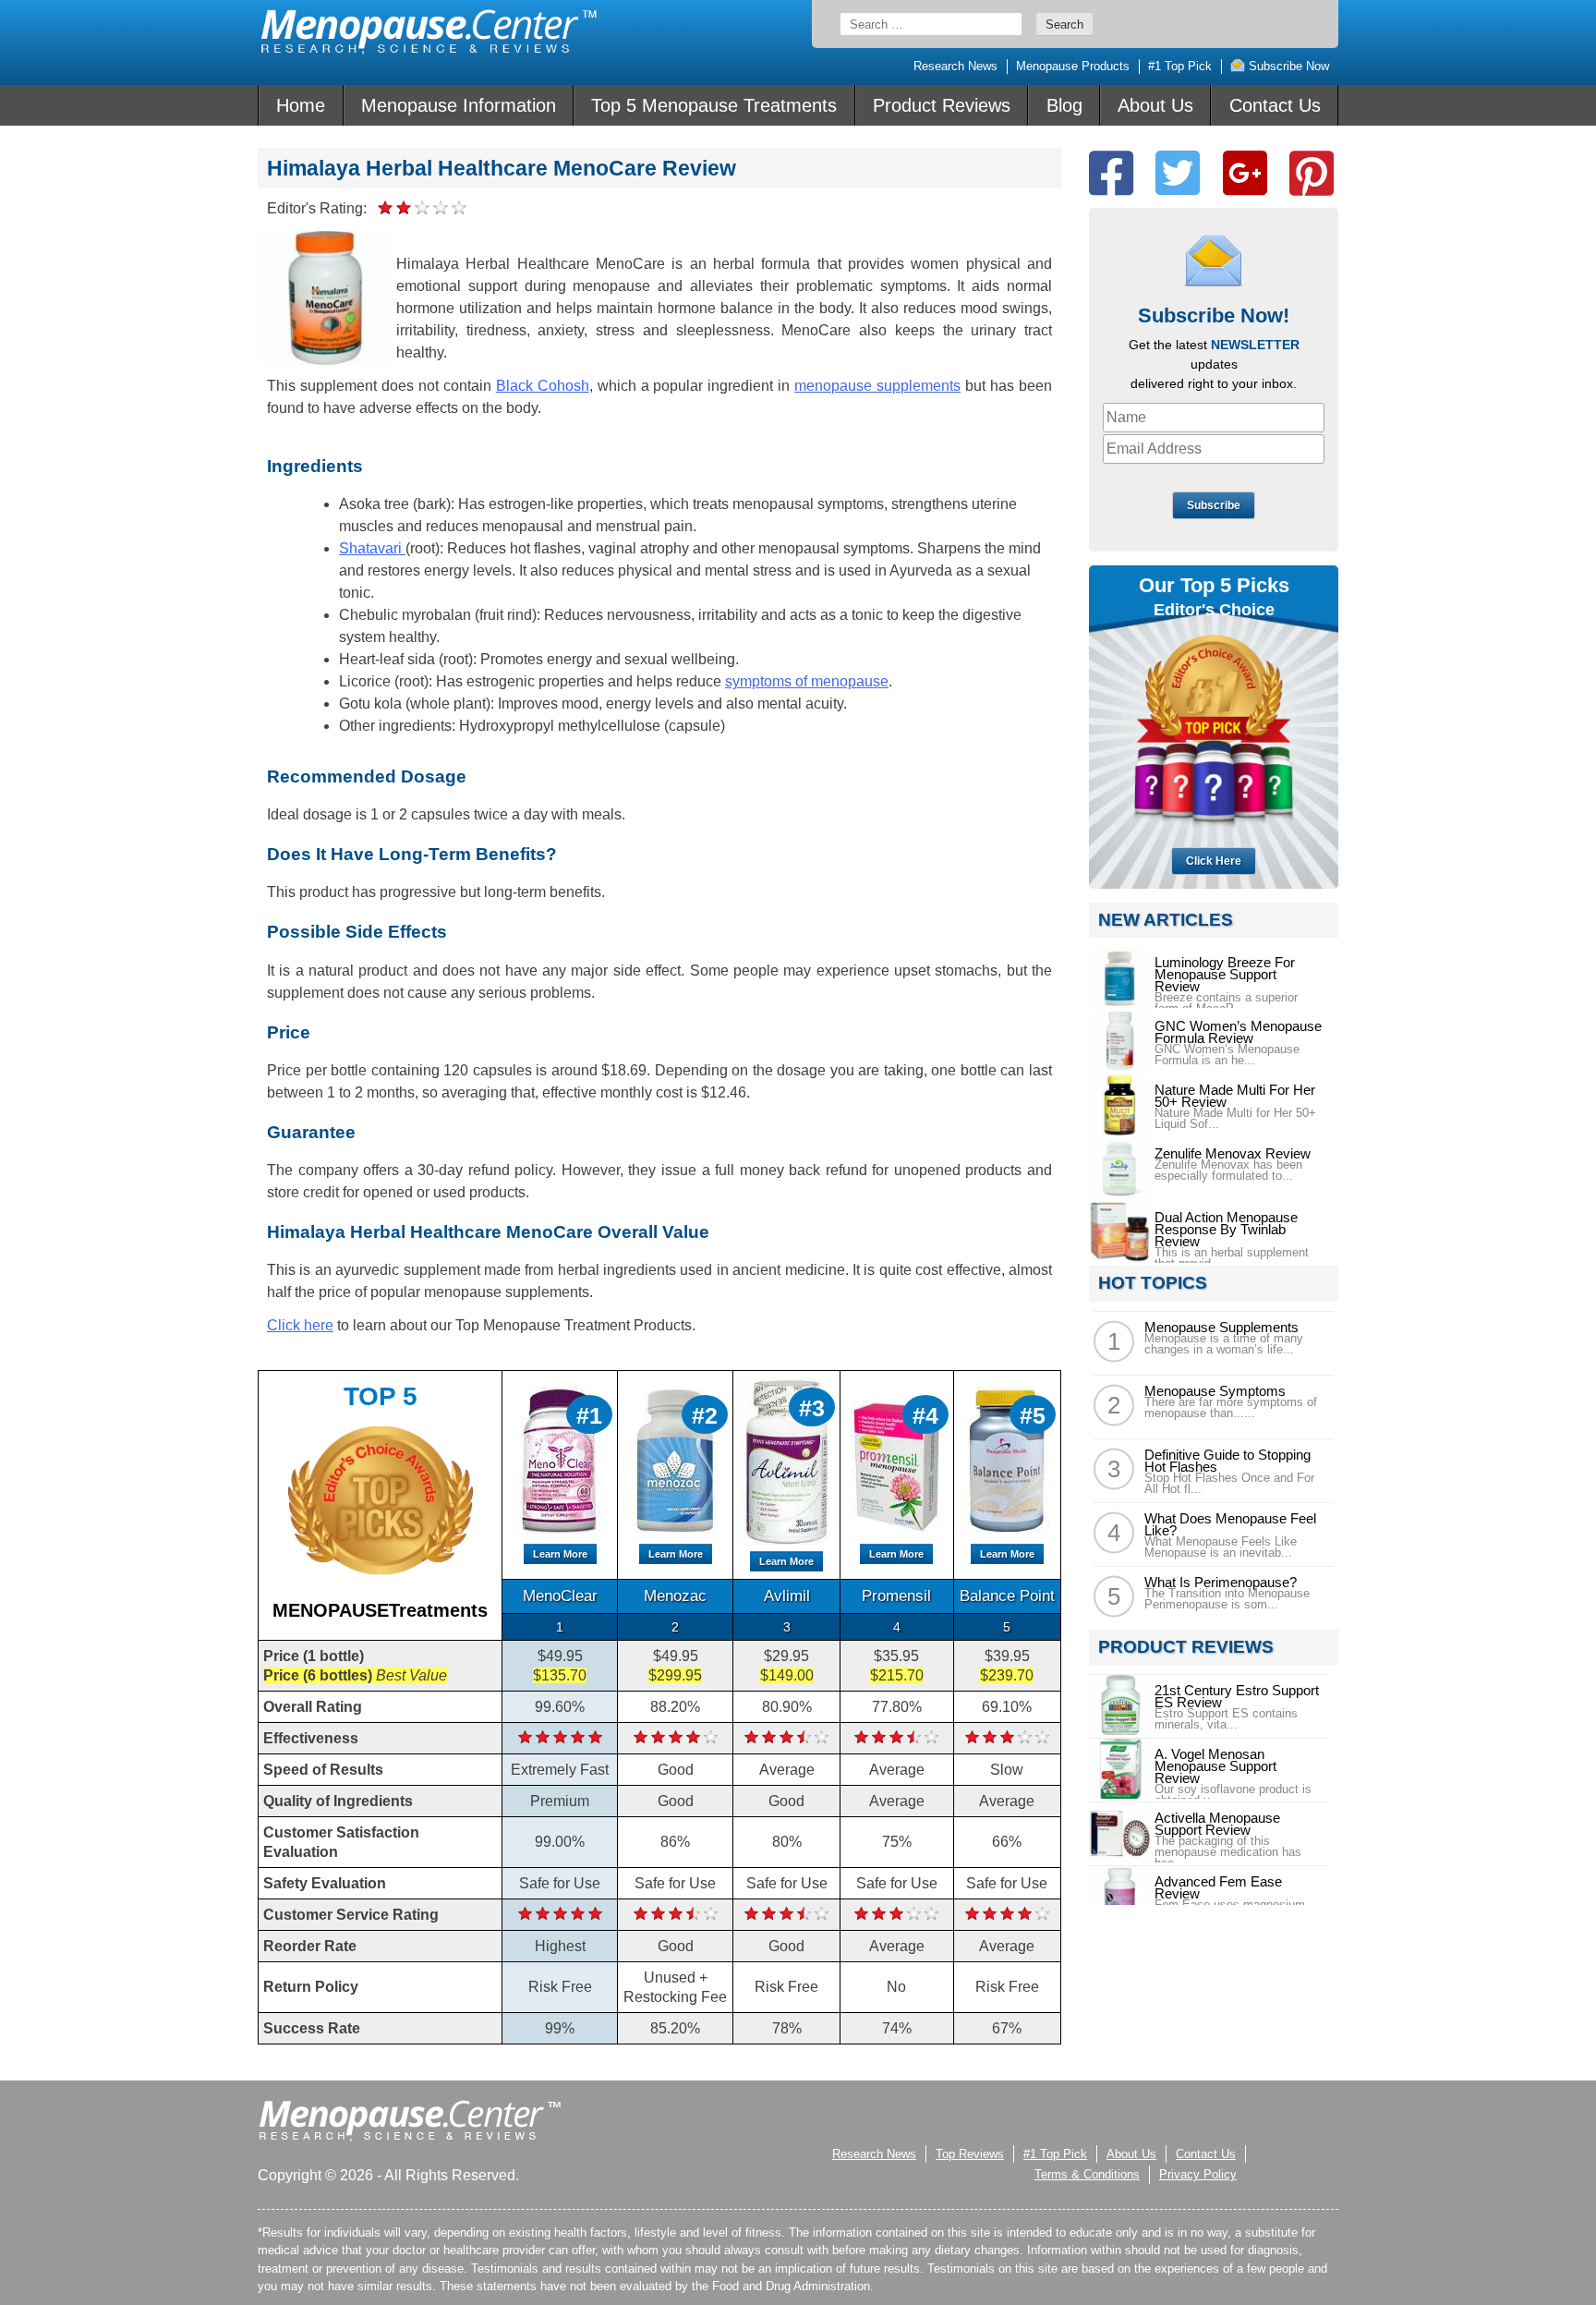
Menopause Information (459, 105)
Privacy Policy (1198, 2174)
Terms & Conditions (1087, 2174)
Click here (300, 1325)
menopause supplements (877, 386)
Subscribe (1214, 505)
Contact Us (1275, 105)
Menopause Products (1073, 66)
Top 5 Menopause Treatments (714, 105)
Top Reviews (970, 2154)
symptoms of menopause (807, 681)
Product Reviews (942, 105)
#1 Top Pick (1180, 66)
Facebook (1111, 173)
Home (301, 105)
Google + (1245, 173)
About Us (1155, 105)
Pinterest (1312, 173)
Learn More (560, 1554)
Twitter (1178, 173)
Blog (1064, 105)
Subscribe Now (1287, 66)
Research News (955, 66)
